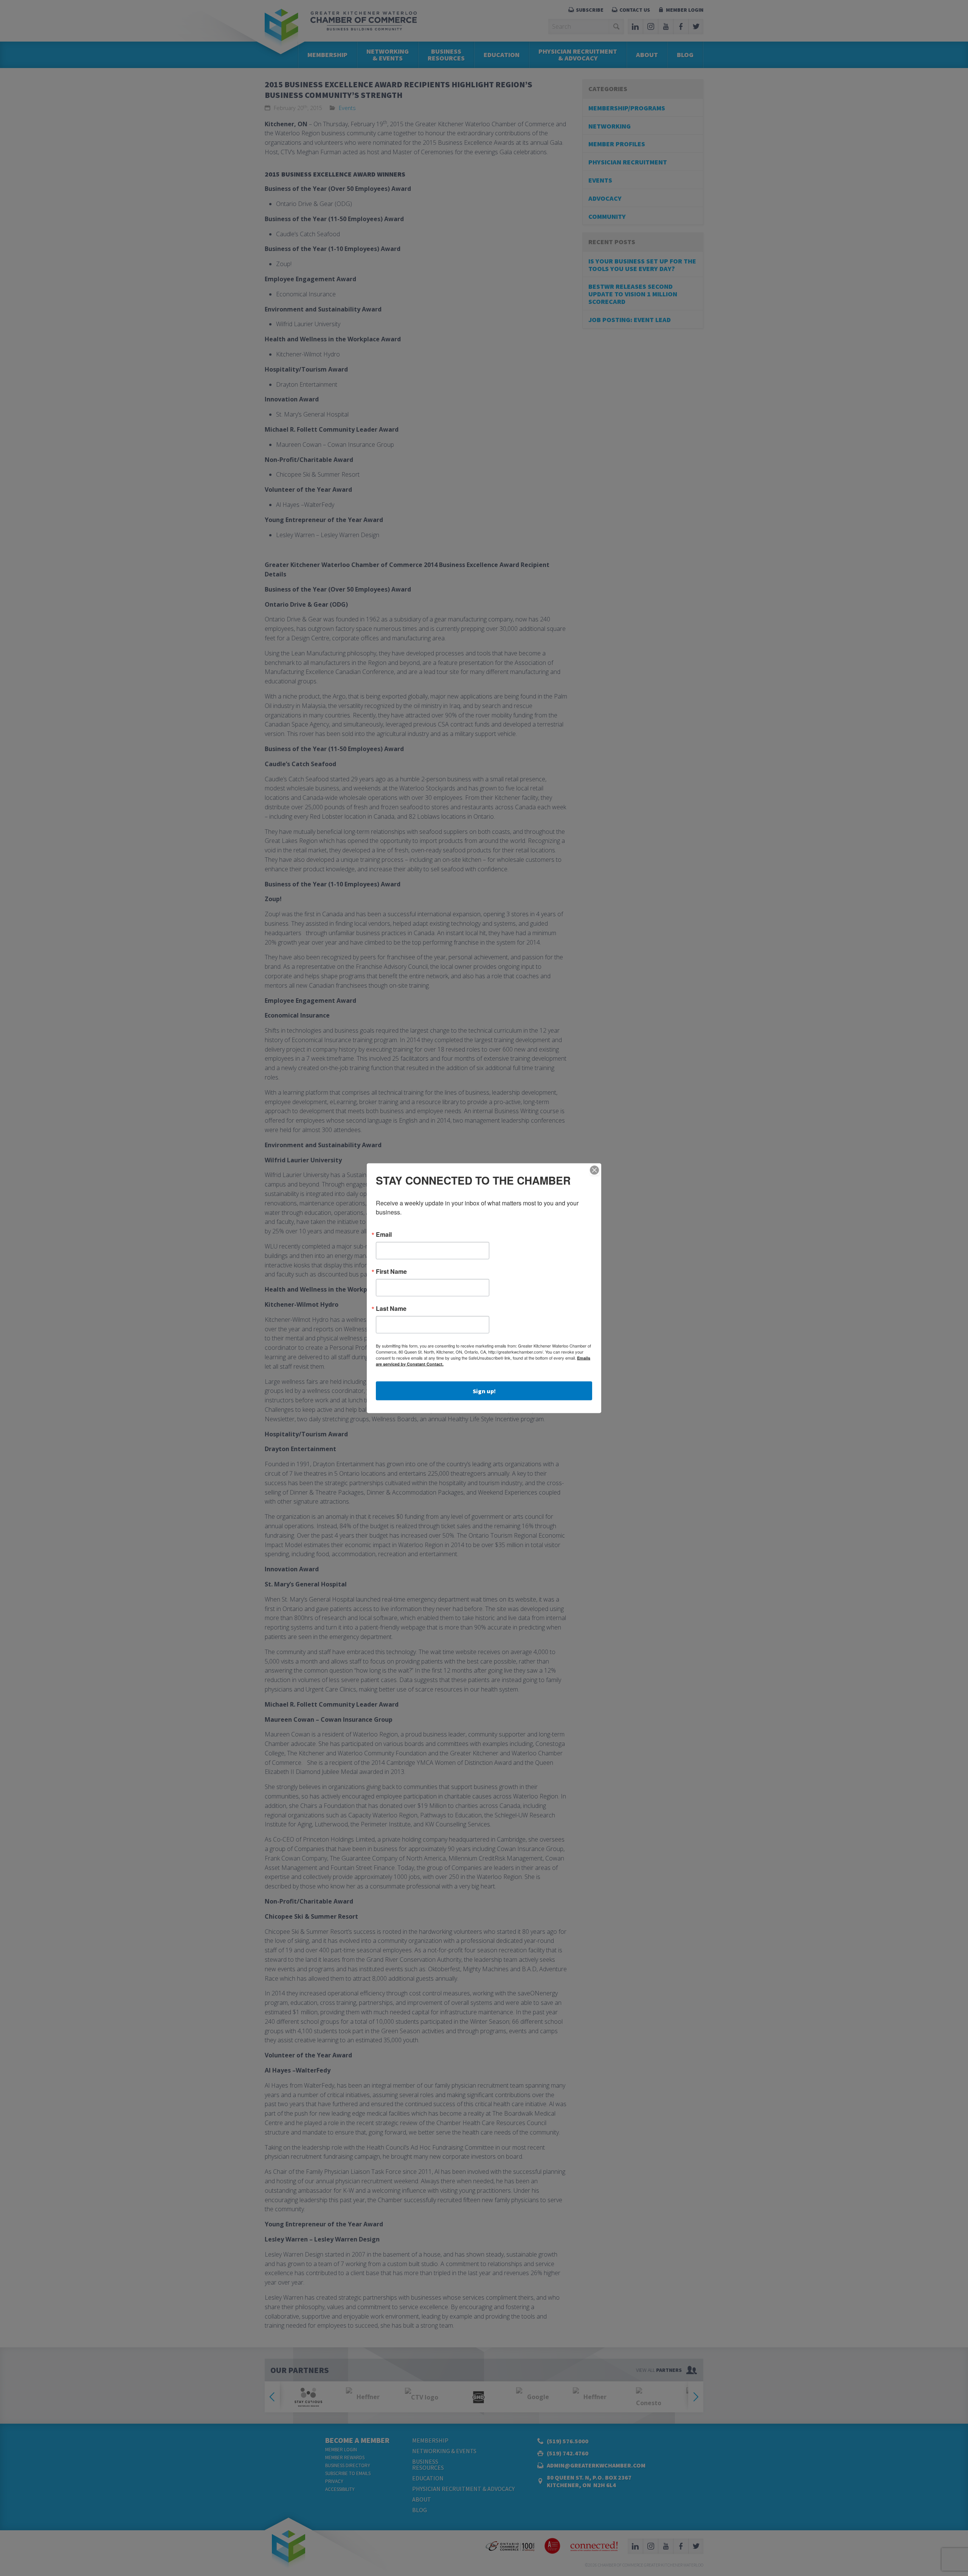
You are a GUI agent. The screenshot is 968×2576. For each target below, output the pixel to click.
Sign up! (484, 1391)
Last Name (391, 1308)
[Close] (594, 1170)
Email (384, 1234)
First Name (391, 1271)
